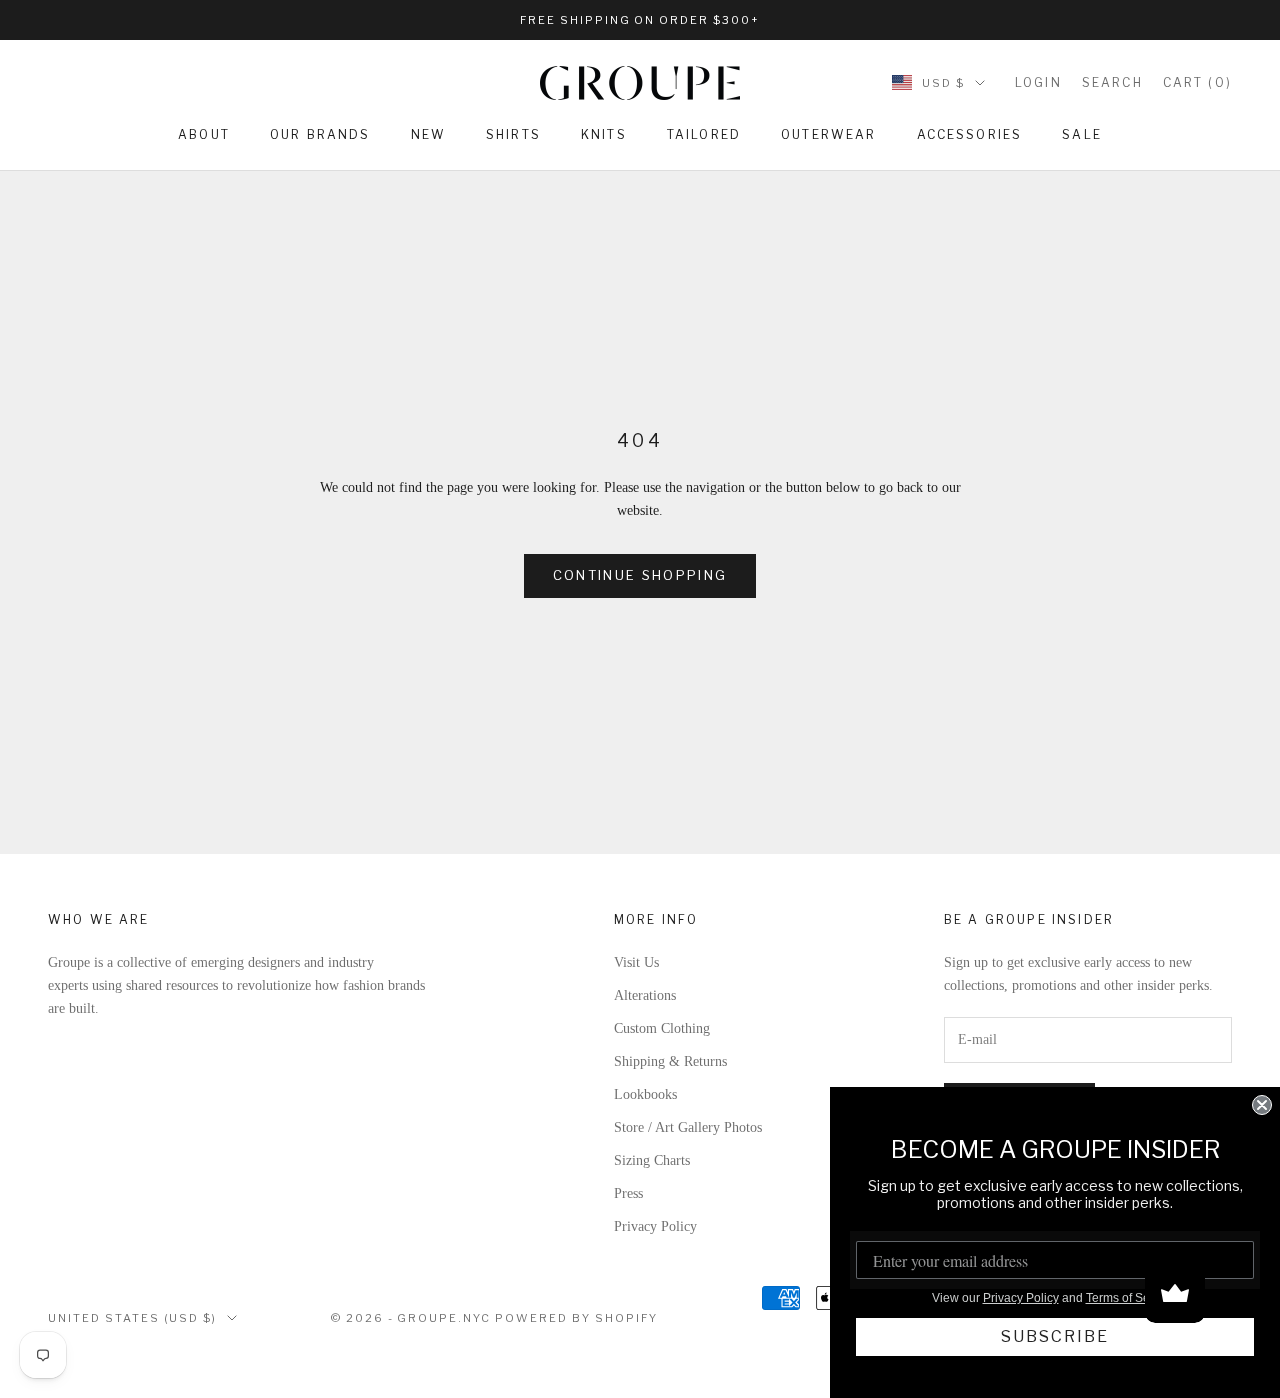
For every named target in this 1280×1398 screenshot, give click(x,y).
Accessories (970, 134)
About (204, 134)
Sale (1082, 134)
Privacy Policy (655, 1226)
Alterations (645, 995)
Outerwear (828, 134)
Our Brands (320, 134)
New (428, 134)
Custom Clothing (662, 1028)
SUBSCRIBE (1055, 1336)
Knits (604, 134)
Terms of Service (1131, 1298)
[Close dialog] (1262, 1105)
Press (628, 1193)
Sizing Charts (652, 1160)
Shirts (513, 134)
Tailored (704, 134)
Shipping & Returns (670, 1061)
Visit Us (636, 962)
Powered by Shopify (576, 1318)
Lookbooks (645, 1094)
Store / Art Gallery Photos (688, 1127)
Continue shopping (640, 575)
